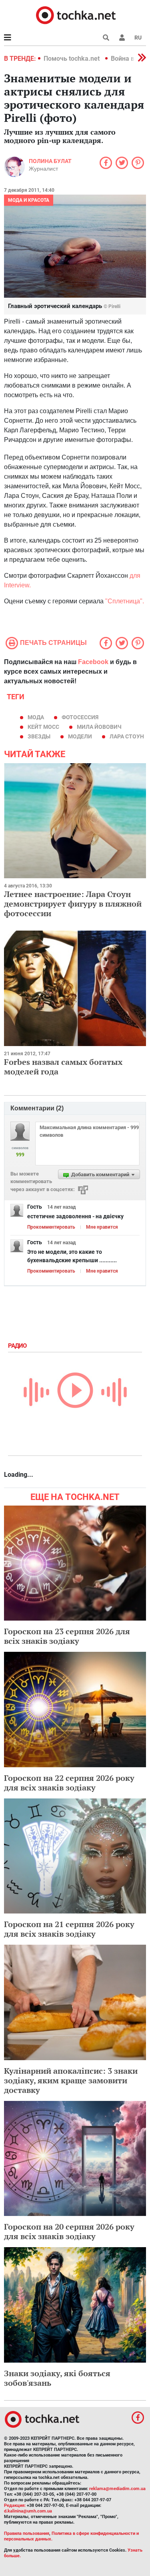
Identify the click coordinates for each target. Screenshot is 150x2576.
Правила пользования (27, 2533)
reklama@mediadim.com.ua (117, 2489)
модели (80, 736)
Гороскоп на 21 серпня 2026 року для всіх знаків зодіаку (69, 1929)
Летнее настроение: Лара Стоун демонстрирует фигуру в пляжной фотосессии (73, 904)
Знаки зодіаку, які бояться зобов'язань (57, 2378)
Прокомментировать (51, 1227)
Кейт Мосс (43, 727)
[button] (122, 38)
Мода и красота (29, 200)
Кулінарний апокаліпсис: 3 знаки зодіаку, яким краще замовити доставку (71, 2080)
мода (36, 717)
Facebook (93, 662)
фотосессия (80, 717)
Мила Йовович (99, 727)
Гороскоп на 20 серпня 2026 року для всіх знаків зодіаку (69, 2231)
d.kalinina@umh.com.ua (28, 2511)
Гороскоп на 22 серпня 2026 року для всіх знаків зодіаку (69, 1783)
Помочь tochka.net (72, 59)
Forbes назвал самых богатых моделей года (63, 1067)
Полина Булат (50, 161)
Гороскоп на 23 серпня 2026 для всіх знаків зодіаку (67, 1636)
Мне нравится (102, 1227)
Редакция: (15, 2505)
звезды (39, 736)
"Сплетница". (125, 601)
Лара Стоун (127, 736)
